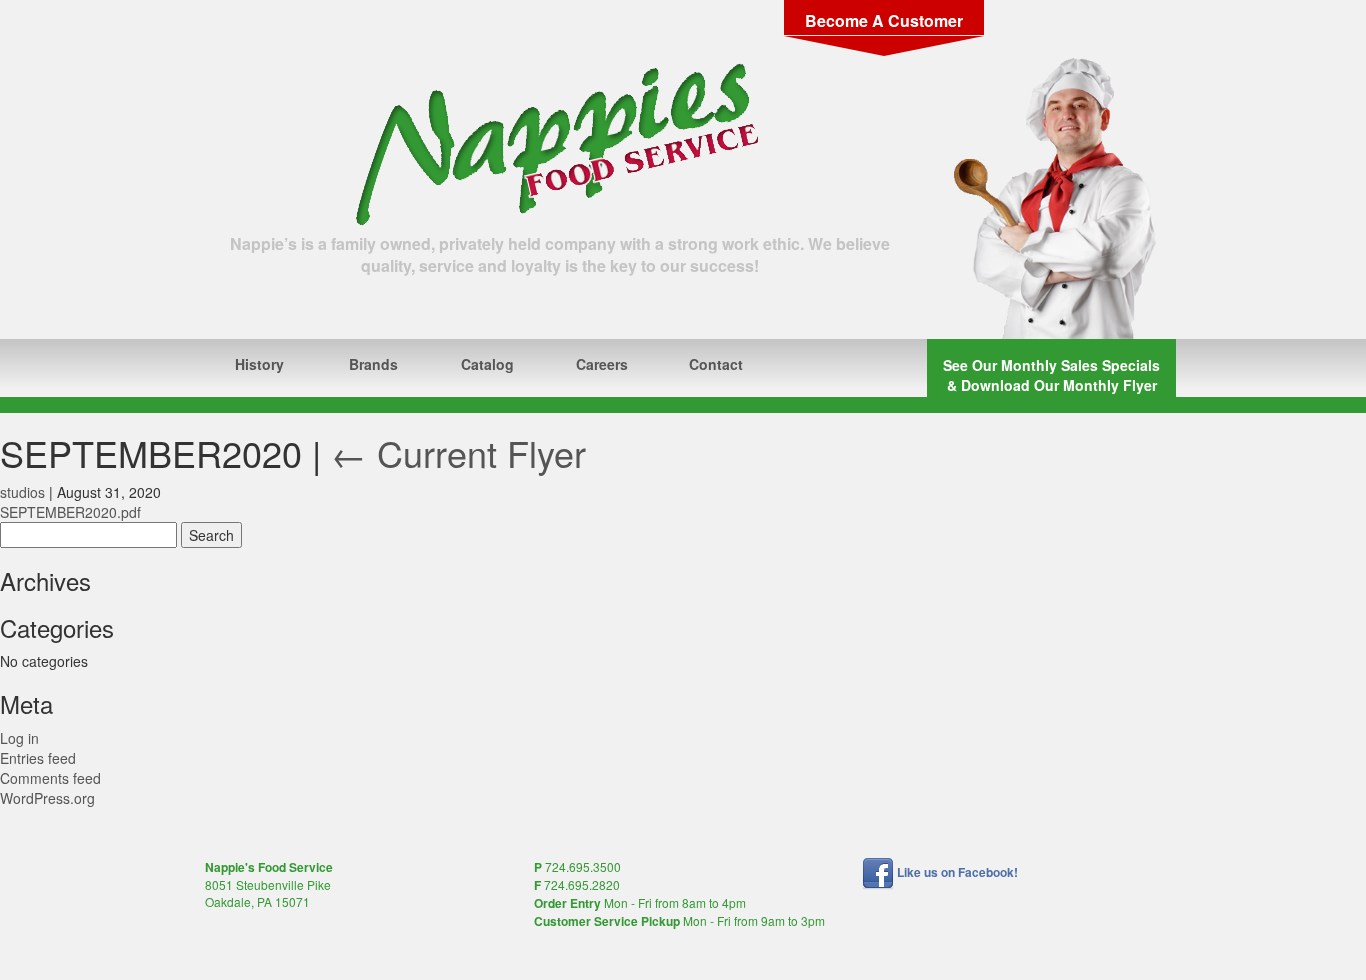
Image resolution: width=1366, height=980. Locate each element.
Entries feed (38, 758)
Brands (373, 364)
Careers (602, 364)
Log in (19, 738)
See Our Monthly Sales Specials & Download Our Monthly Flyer (1051, 375)
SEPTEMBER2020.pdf (70, 512)
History (259, 364)
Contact (716, 364)
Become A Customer (884, 20)
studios (22, 492)
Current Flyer (458, 452)
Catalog (487, 364)
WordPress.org (47, 798)
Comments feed (50, 778)
